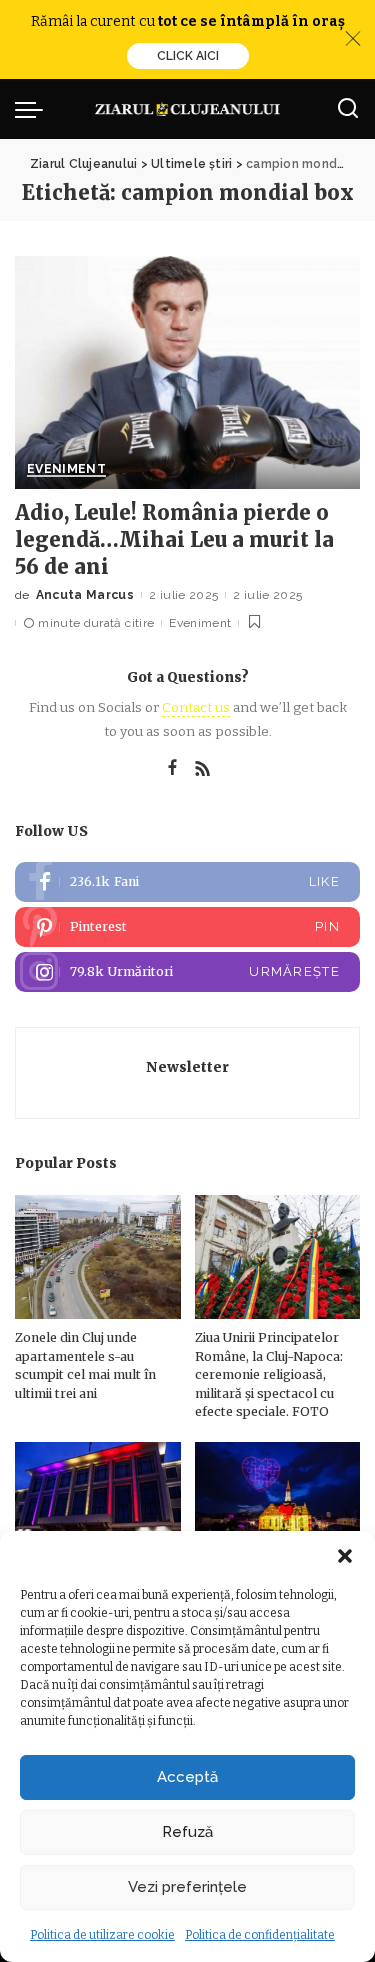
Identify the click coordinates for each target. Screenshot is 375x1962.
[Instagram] (187, 972)
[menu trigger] (34, 109)
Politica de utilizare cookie (102, 1935)
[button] (345, 1556)
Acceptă (187, 1777)
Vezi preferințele (187, 1887)
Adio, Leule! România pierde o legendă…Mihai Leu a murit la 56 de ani (174, 539)
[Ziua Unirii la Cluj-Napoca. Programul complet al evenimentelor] (278, 1504)
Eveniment (66, 469)
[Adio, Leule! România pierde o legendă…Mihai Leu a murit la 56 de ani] (187, 372)
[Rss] (203, 769)
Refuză (187, 1832)
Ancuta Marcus (85, 595)
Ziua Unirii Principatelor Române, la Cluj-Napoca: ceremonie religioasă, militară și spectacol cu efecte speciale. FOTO (269, 1374)
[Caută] (348, 109)
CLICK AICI (188, 56)
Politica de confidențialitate (260, 1935)
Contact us (196, 707)
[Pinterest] (187, 927)
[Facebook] (172, 769)
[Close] (353, 39)
